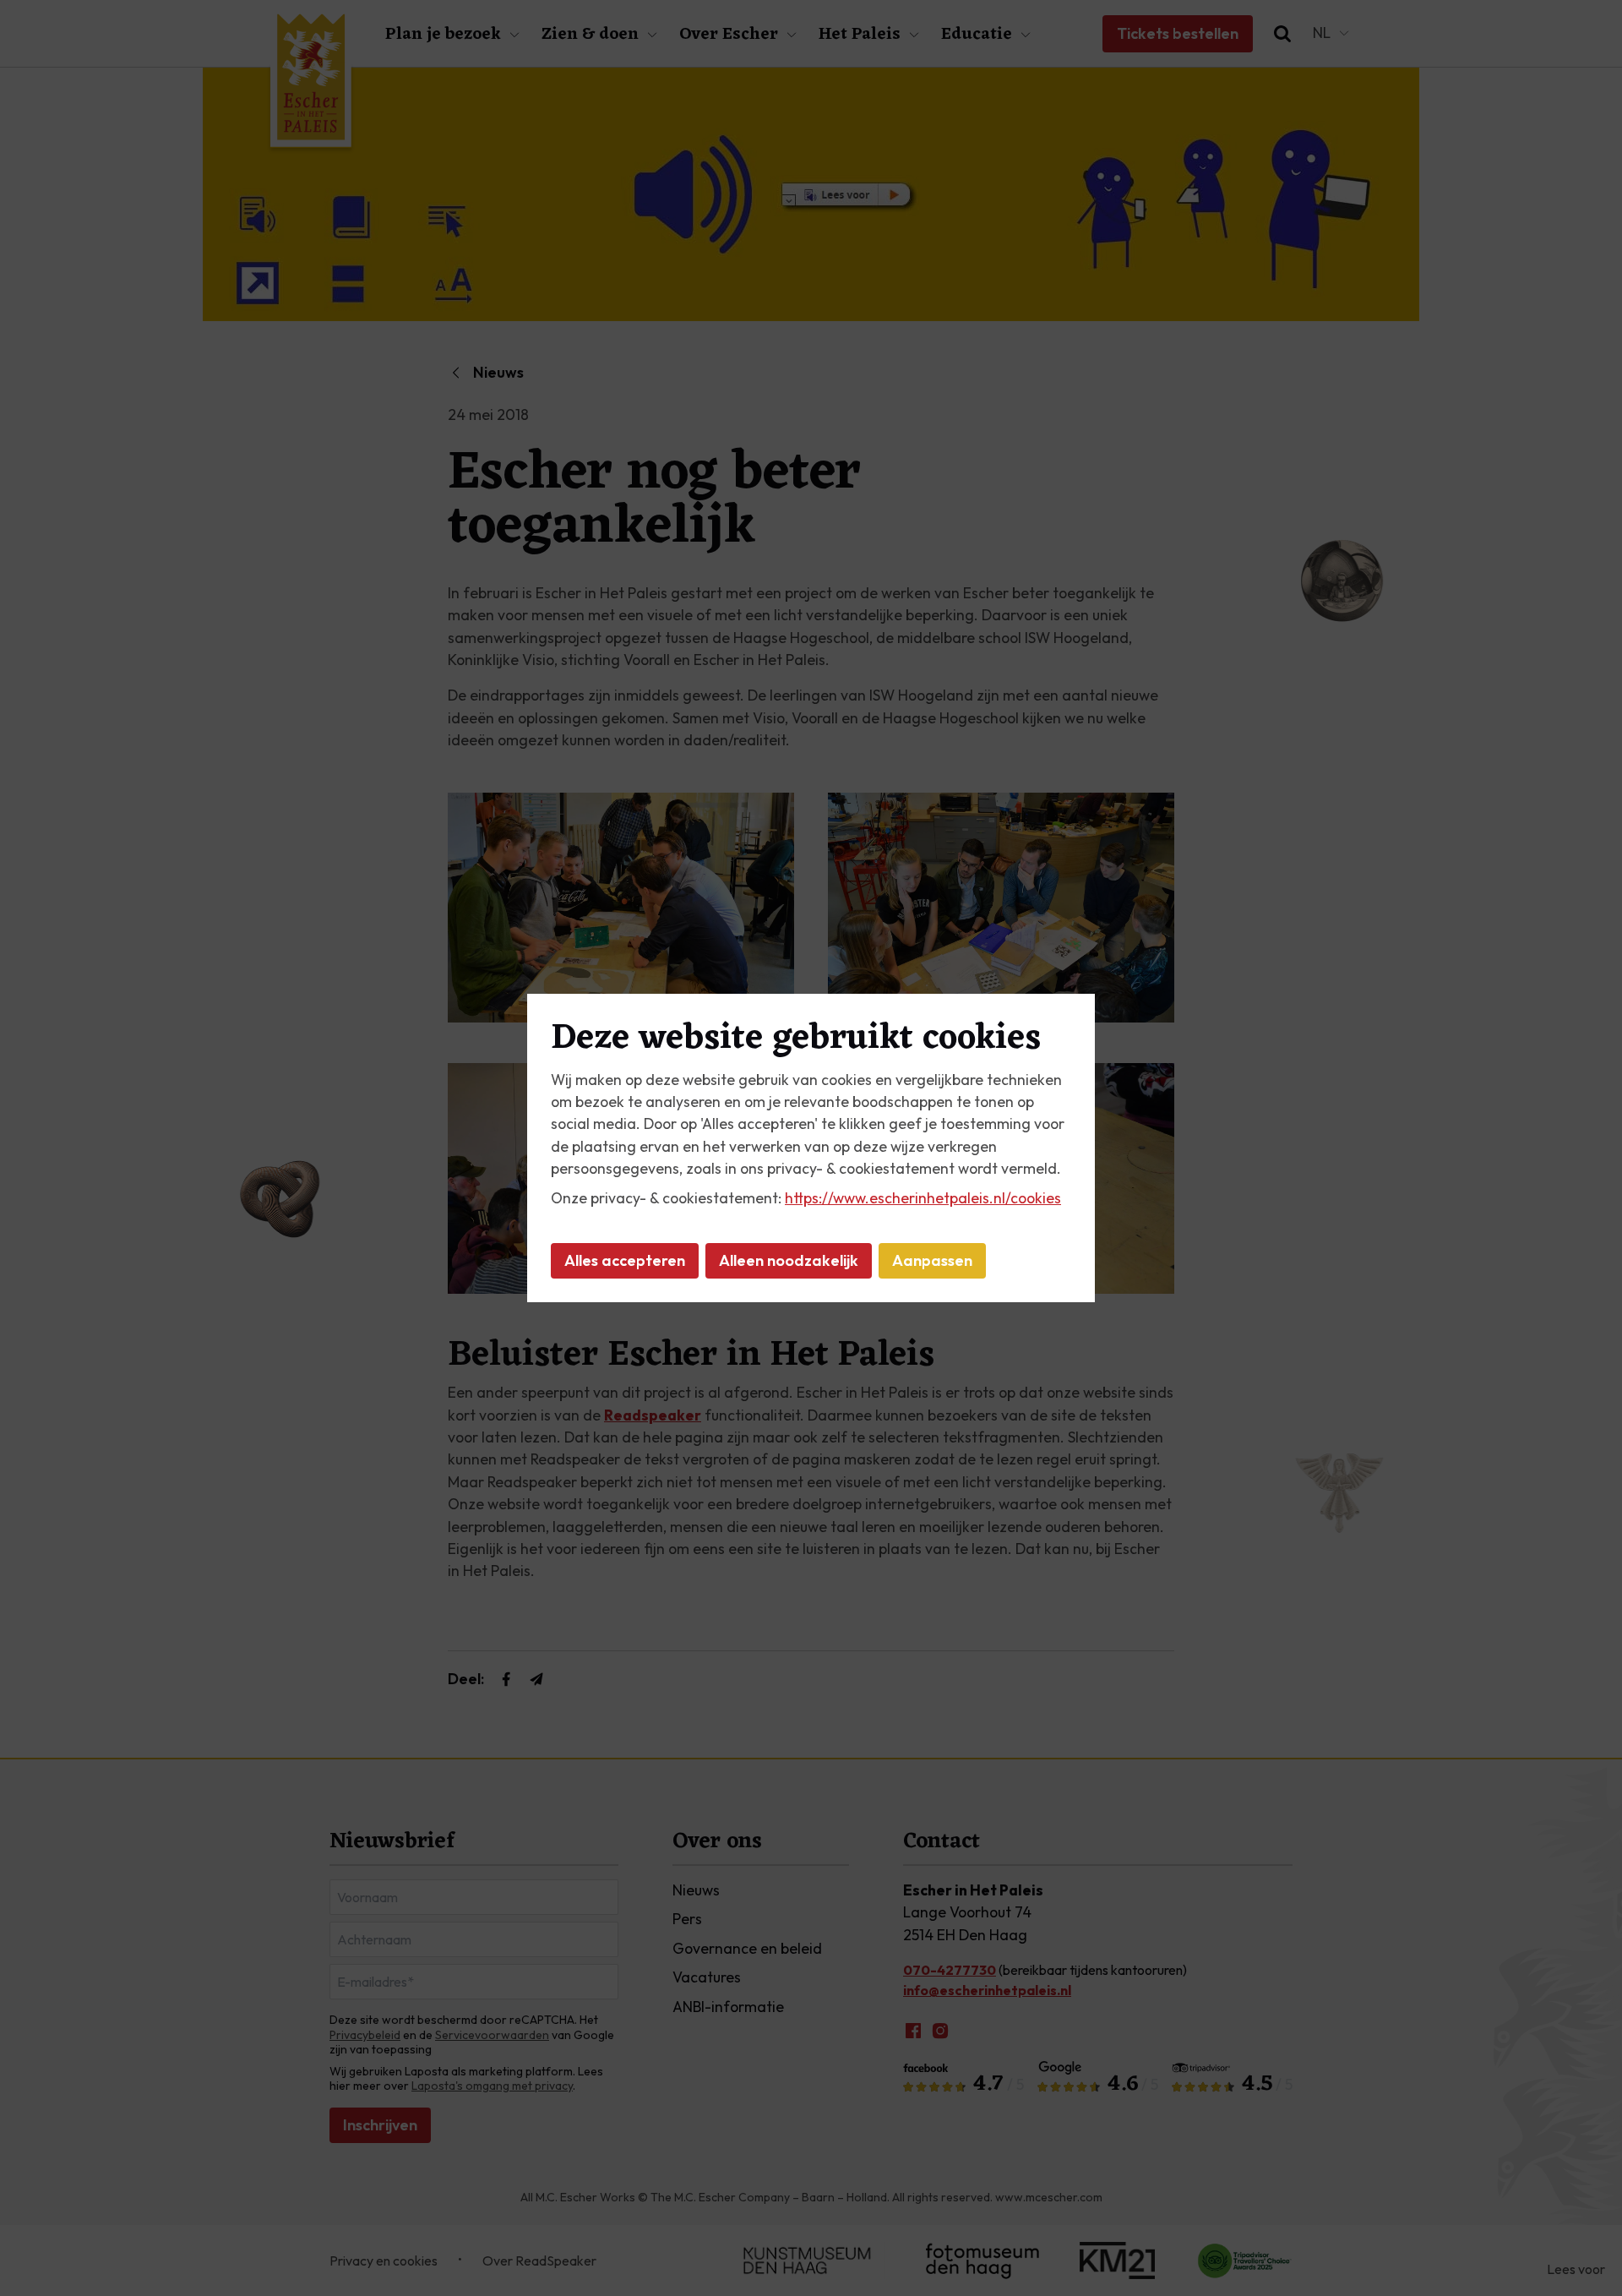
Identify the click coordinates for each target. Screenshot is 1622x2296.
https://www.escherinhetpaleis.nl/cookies (923, 1198)
